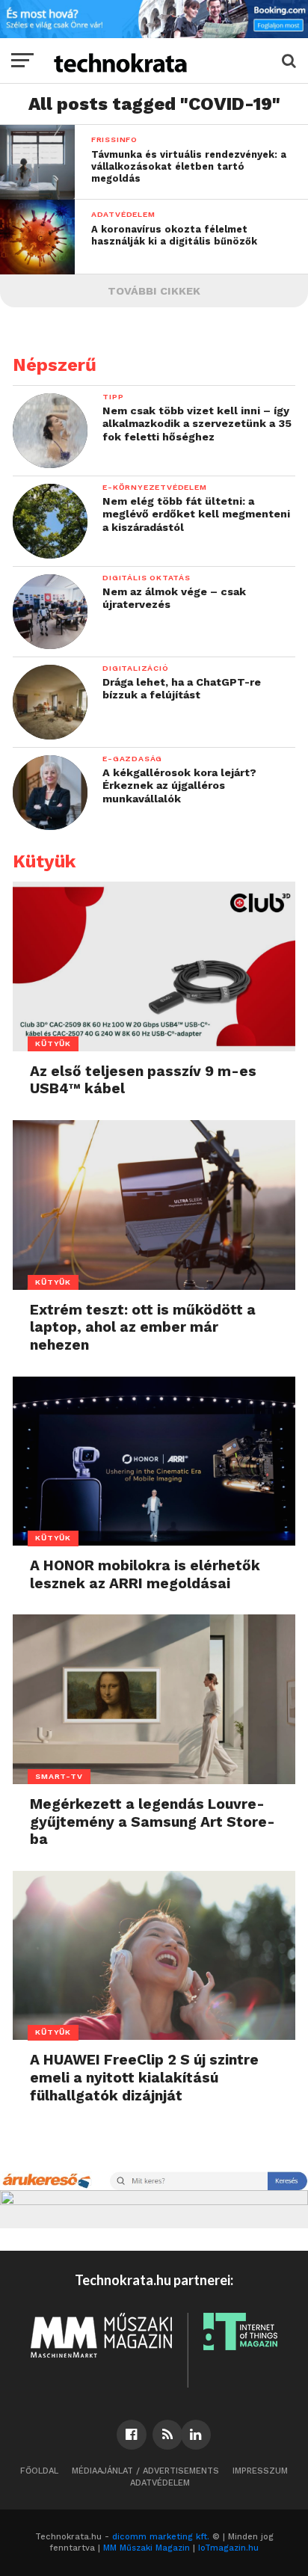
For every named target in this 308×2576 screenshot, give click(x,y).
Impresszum (260, 2471)
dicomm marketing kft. (161, 2537)
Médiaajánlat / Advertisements (145, 2471)
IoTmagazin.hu (228, 2548)
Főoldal (39, 2471)
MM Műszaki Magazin (147, 2548)
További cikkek (154, 291)
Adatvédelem (160, 2483)
